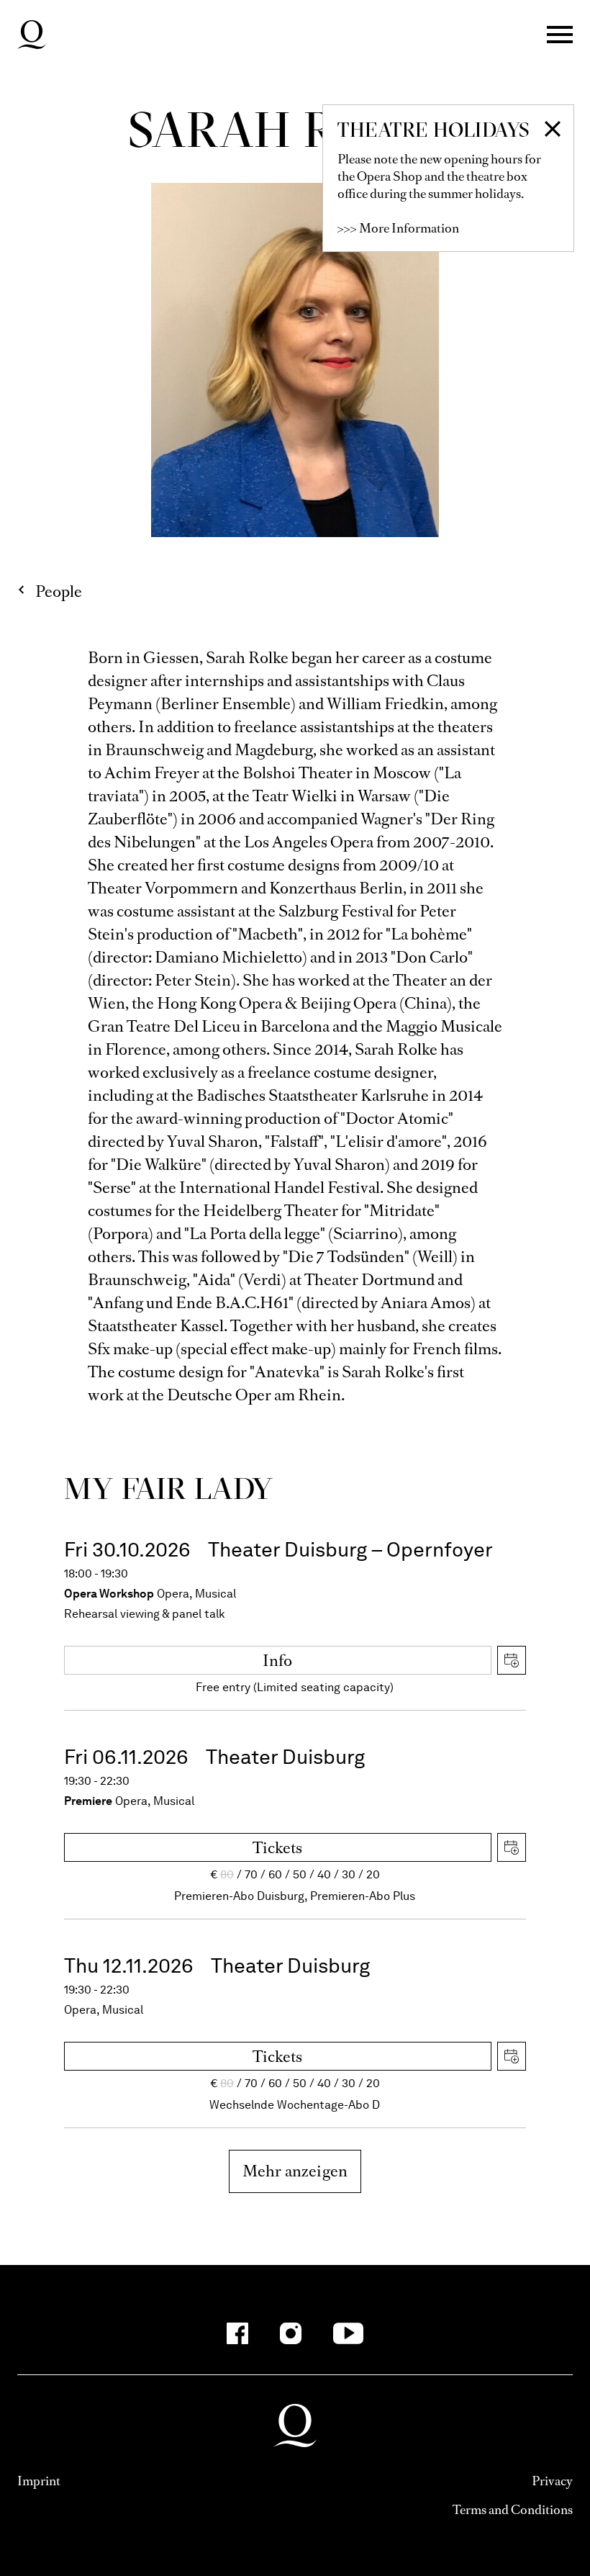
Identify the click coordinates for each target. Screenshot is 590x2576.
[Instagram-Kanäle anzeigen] (291, 2333)
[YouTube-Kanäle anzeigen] (349, 2333)
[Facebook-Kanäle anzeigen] (237, 2333)
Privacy (552, 2481)
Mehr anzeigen (295, 2171)
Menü (560, 35)
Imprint (39, 2481)
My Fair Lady (169, 1488)
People (59, 591)
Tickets (277, 1848)
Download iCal (512, 1660)
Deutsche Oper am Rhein (32, 35)
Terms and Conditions (513, 2510)
